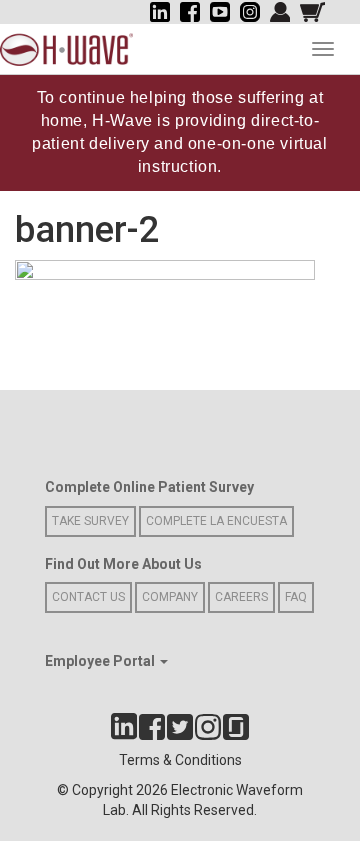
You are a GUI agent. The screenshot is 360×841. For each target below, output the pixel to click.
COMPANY (170, 597)
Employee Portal (101, 661)
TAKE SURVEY (90, 521)
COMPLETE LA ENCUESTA (216, 521)
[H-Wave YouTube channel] (220, 12)
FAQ (296, 597)
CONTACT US (88, 597)
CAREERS (241, 597)
